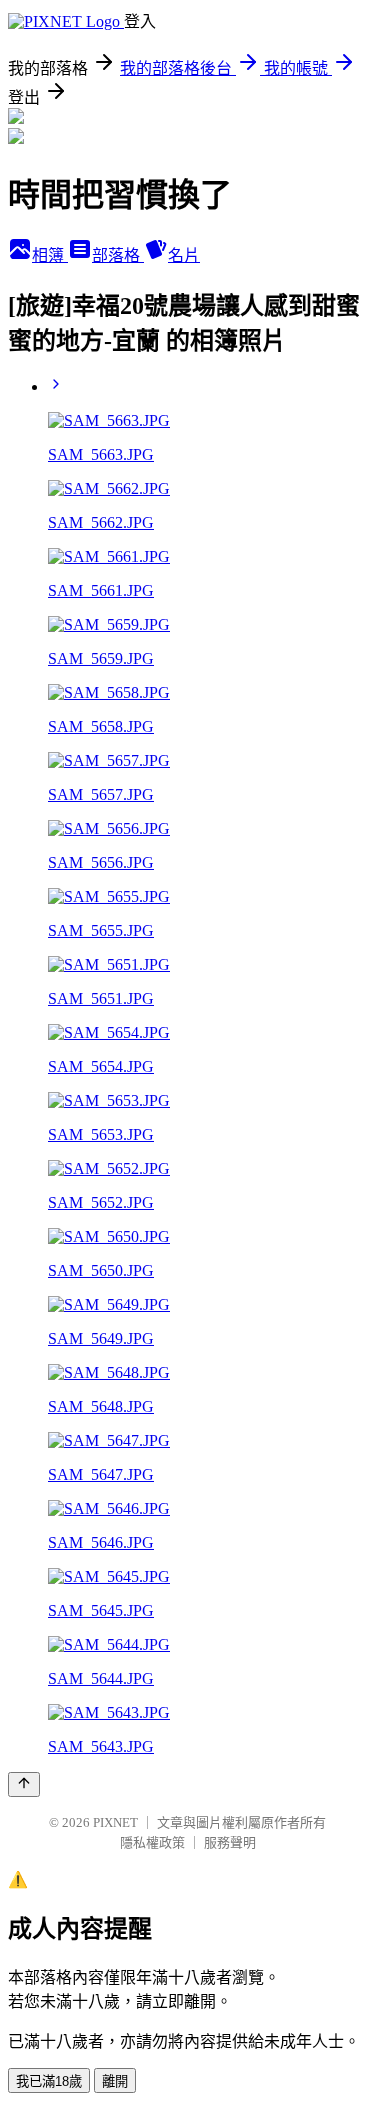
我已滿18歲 (49, 2081)
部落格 (118, 255)
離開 (115, 2081)
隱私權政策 (152, 1842)
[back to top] (24, 1784)
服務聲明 (230, 1842)
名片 (184, 255)
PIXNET (115, 1822)
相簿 (50, 255)
